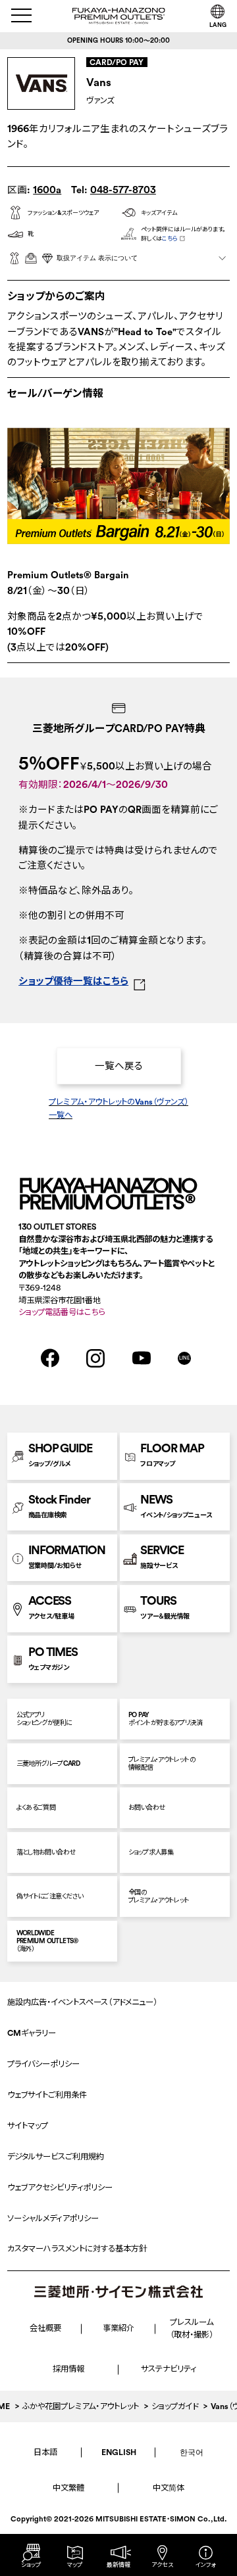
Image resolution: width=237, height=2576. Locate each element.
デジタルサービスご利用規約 (56, 2156)
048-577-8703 (123, 190)
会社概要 (45, 2328)
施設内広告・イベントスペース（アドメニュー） (82, 2002)
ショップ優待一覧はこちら (73, 981)
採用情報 (68, 2369)
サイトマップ (28, 2126)
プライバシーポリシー (43, 2064)
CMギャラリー (32, 2033)
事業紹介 (118, 2328)
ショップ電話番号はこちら (62, 1312)
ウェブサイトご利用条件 (47, 2095)
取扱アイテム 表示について (97, 258)
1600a (47, 190)
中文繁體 (68, 2488)
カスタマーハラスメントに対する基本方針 (77, 2248)
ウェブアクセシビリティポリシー (60, 2187)
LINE (184, 1358)
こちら (170, 238)
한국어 (192, 2452)
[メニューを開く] (22, 15)
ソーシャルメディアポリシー (53, 2218)
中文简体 (169, 2488)
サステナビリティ (169, 2369)
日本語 (45, 2452)
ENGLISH (119, 2452)
